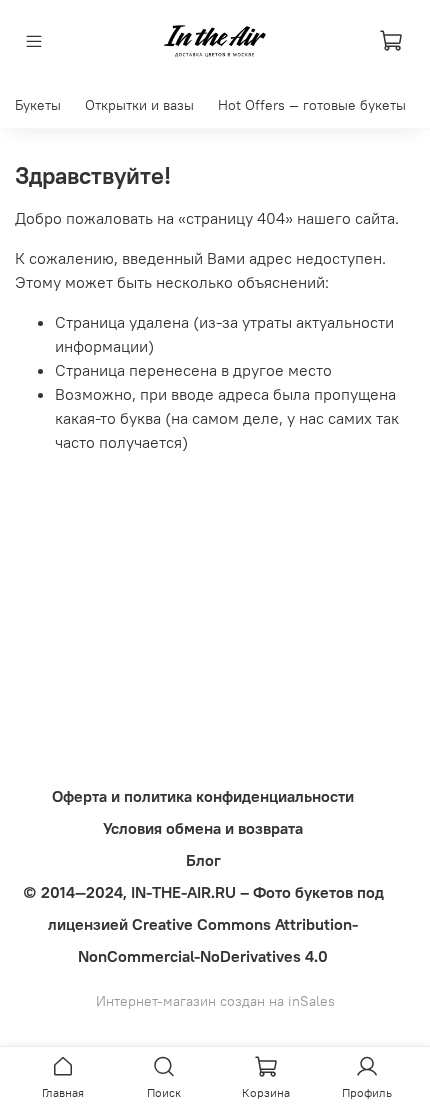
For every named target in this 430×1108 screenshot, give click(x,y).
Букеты (38, 105)
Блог (203, 860)
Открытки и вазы (139, 105)
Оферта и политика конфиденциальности (203, 796)
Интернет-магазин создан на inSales (215, 1001)
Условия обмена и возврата (203, 828)
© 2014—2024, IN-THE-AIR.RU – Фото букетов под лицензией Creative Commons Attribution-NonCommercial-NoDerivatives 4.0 (203, 924)
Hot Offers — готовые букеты (312, 105)
